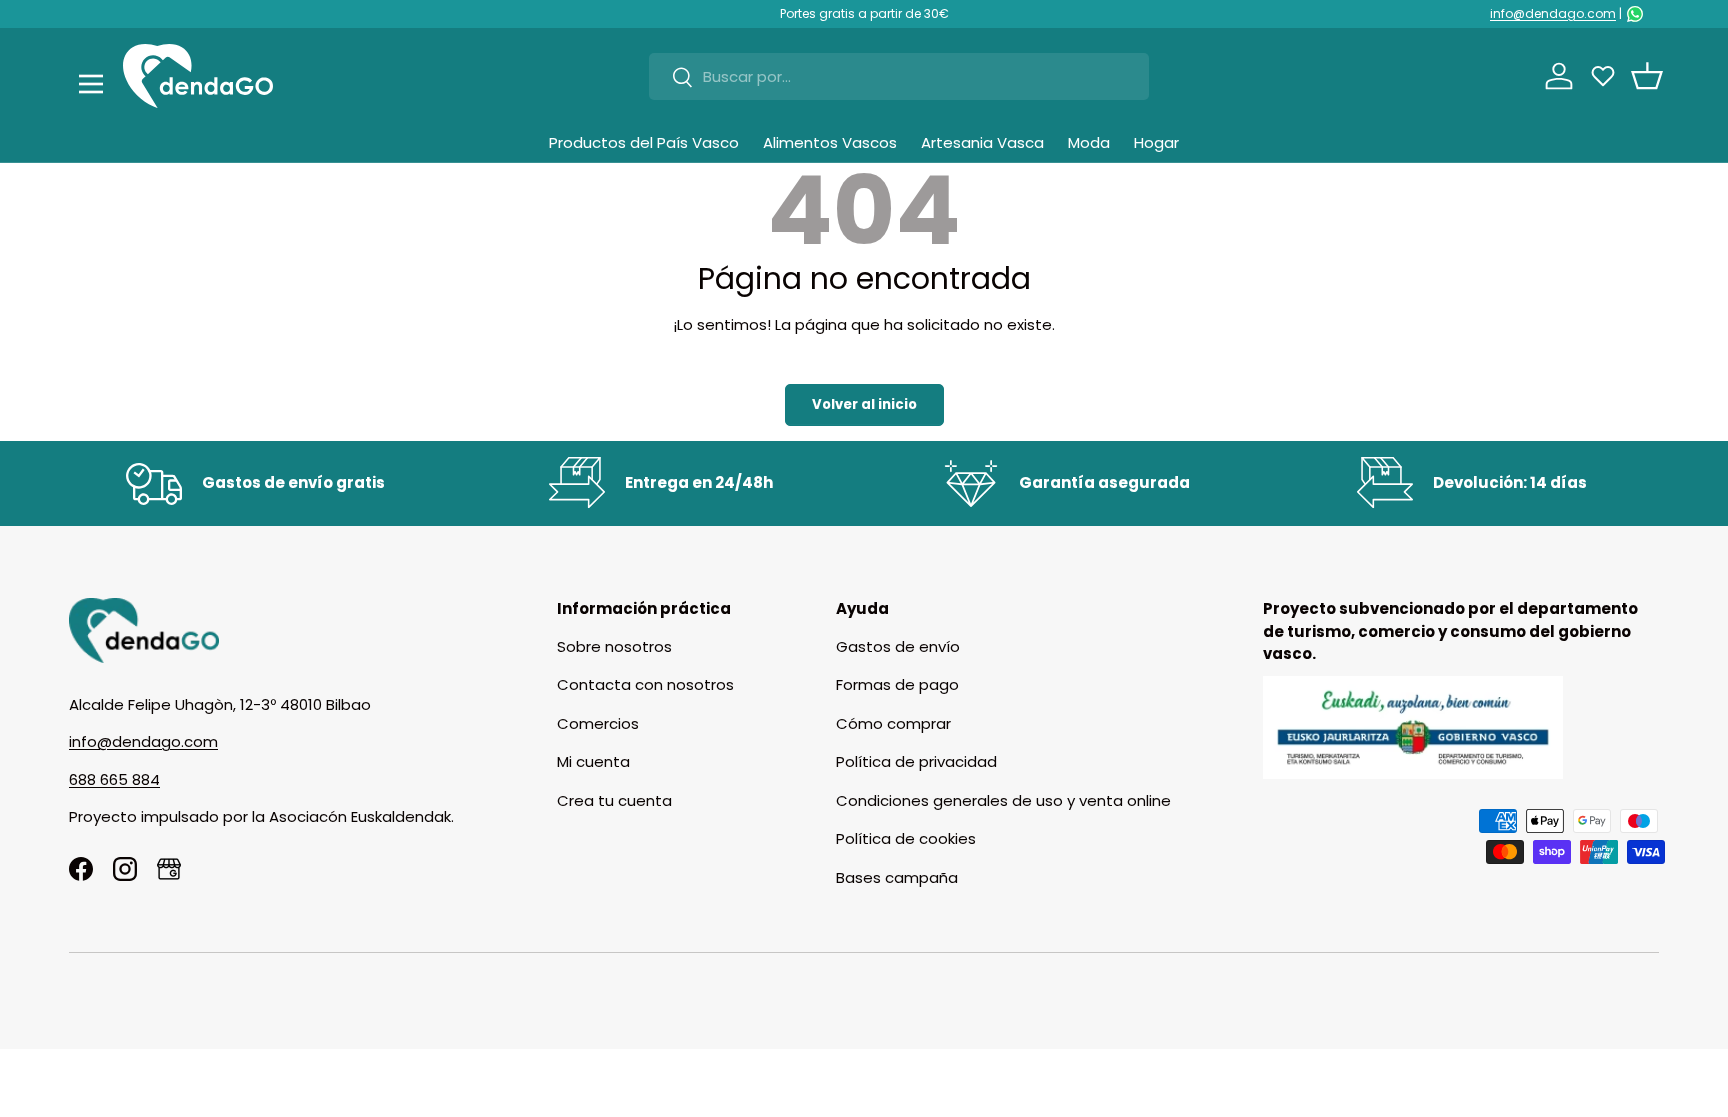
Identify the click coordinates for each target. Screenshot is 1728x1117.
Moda (1089, 142)
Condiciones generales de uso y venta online (1003, 800)
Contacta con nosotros (645, 684)
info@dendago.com (1553, 13)
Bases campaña (897, 877)
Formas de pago (897, 684)
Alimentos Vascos (830, 142)
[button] (1647, 76)
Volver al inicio (864, 404)
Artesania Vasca (982, 142)
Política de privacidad (916, 761)
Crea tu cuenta (614, 800)
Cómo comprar (893, 723)
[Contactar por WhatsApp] (1635, 14)
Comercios (598, 723)
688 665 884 (114, 779)
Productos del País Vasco (644, 142)
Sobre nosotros (614, 646)
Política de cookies (906, 838)
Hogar (1156, 142)
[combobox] (899, 76)
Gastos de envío (898, 646)
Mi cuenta (593, 761)
